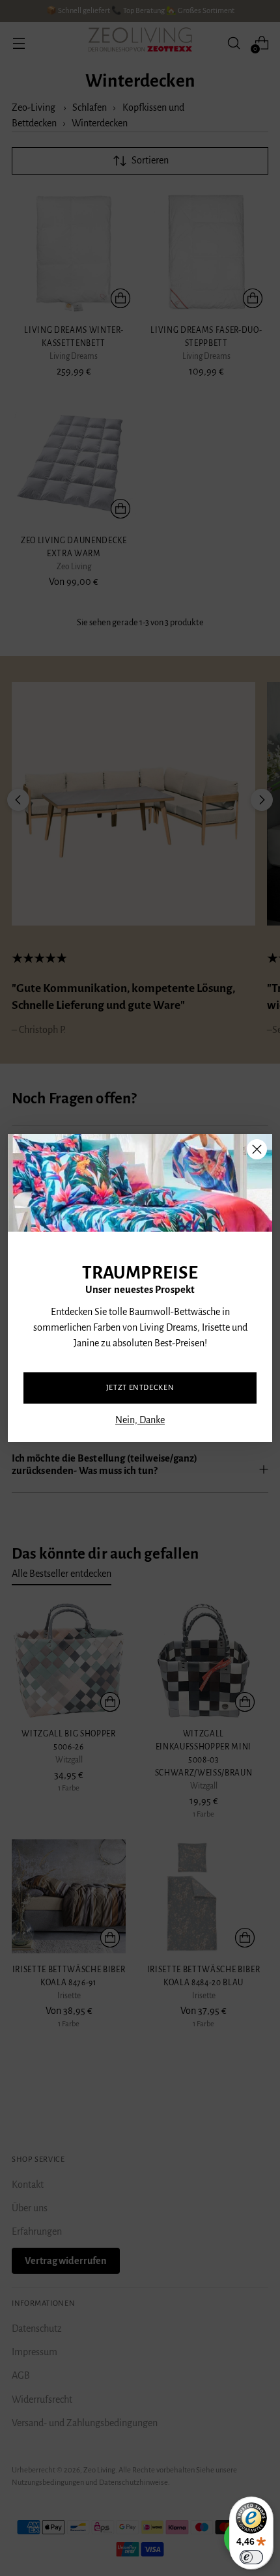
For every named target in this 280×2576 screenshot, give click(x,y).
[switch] (251, 2557)
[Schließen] (257, 1149)
